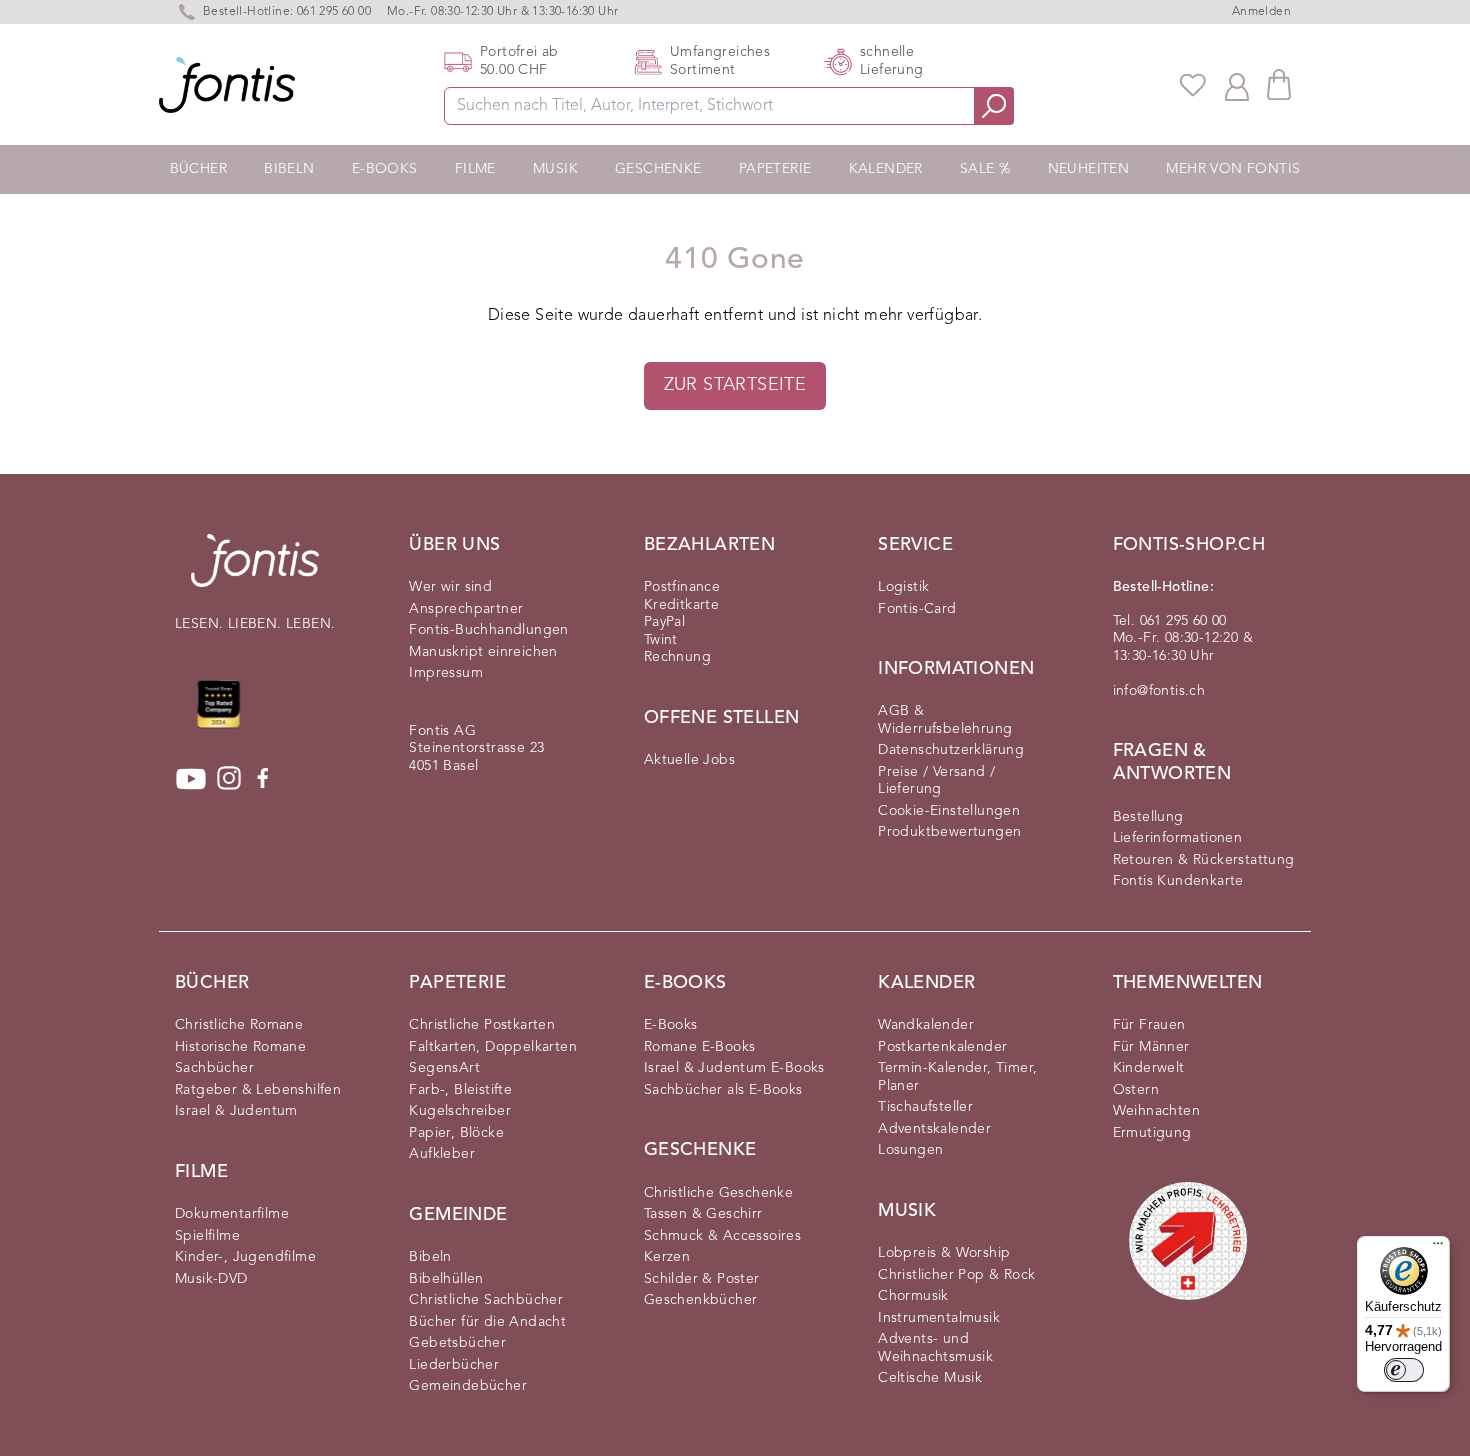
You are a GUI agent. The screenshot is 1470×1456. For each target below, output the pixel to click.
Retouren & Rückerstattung (1204, 860)
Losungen (910, 1150)
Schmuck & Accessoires (722, 1236)
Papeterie (775, 169)
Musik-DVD (211, 1279)
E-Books (385, 169)
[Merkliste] (1193, 85)
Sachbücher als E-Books (723, 1090)
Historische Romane (240, 1047)
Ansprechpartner (466, 609)
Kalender (886, 169)
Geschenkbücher (701, 1300)
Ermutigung (1152, 1133)
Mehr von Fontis (1233, 169)
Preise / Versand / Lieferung (936, 781)
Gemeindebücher (468, 1386)
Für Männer (1151, 1047)
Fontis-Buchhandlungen (488, 630)
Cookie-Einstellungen (949, 811)
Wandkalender (926, 1025)
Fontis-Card (917, 609)
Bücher (198, 169)
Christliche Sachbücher (486, 1300)
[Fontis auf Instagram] (229, 779)
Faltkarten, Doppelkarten (493, 1047)
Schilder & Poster (702, 1279)
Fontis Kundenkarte (1178, 881)
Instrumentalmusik (939, 1318)
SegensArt (444, 1068)
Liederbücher (454, 1365)
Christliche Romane (239, 1025)
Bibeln (289, 169)
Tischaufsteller (925, 1107)
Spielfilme (207, 1236)
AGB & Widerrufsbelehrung (945, 720)
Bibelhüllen (446, 1279)
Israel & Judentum (236, 1111)
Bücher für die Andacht (487, 1322)
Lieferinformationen (1178, 838)
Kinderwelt (1149, 1068)
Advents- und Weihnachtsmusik (935, 1348)
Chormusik (913, 1296)
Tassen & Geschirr (703, 1214)
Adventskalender (934, 1129)
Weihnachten (1156, 1111)
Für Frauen (1149, 1025)
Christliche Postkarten (482, 1025)
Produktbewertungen (949, 832)
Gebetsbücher (457, 1343)
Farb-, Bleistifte (460, 1090)
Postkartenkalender (942, 1047)
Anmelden (1261, 12)
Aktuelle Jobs (689, 760)
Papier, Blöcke (456, 1133)
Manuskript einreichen (483, 652)
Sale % (985, 169)
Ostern (1136, 1090)
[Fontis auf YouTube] (191, 779)
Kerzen (667, 1257)
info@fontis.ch (1159, 691)
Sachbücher (214, 1068)
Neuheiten (1089, 169)
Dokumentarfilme (232, 1214)
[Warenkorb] (1279, 84)
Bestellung (1148, 817)
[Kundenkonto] (1237, 85)
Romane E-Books (700, 1047)
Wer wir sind (450, 587)
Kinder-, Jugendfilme (245, 1257)
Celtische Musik (930, 1378)
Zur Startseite (735, 385)
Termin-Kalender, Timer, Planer (957, 1077)
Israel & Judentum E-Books (734, 1068)
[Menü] (1438, 1248)
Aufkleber (442, 1154)
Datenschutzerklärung (951, 750)
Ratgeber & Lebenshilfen (258, 1090)
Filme (475, 169)
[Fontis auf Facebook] (263, 779)
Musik (555, 169)
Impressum (446, 673)
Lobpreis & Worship (944, 1253)
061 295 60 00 (334, 12)
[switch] (1404, 1370)
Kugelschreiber (460, 1111)
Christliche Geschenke (718, 1193)
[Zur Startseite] (255, 570)
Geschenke (658, 169)
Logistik (903, 587)
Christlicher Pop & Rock (956, 1275)
